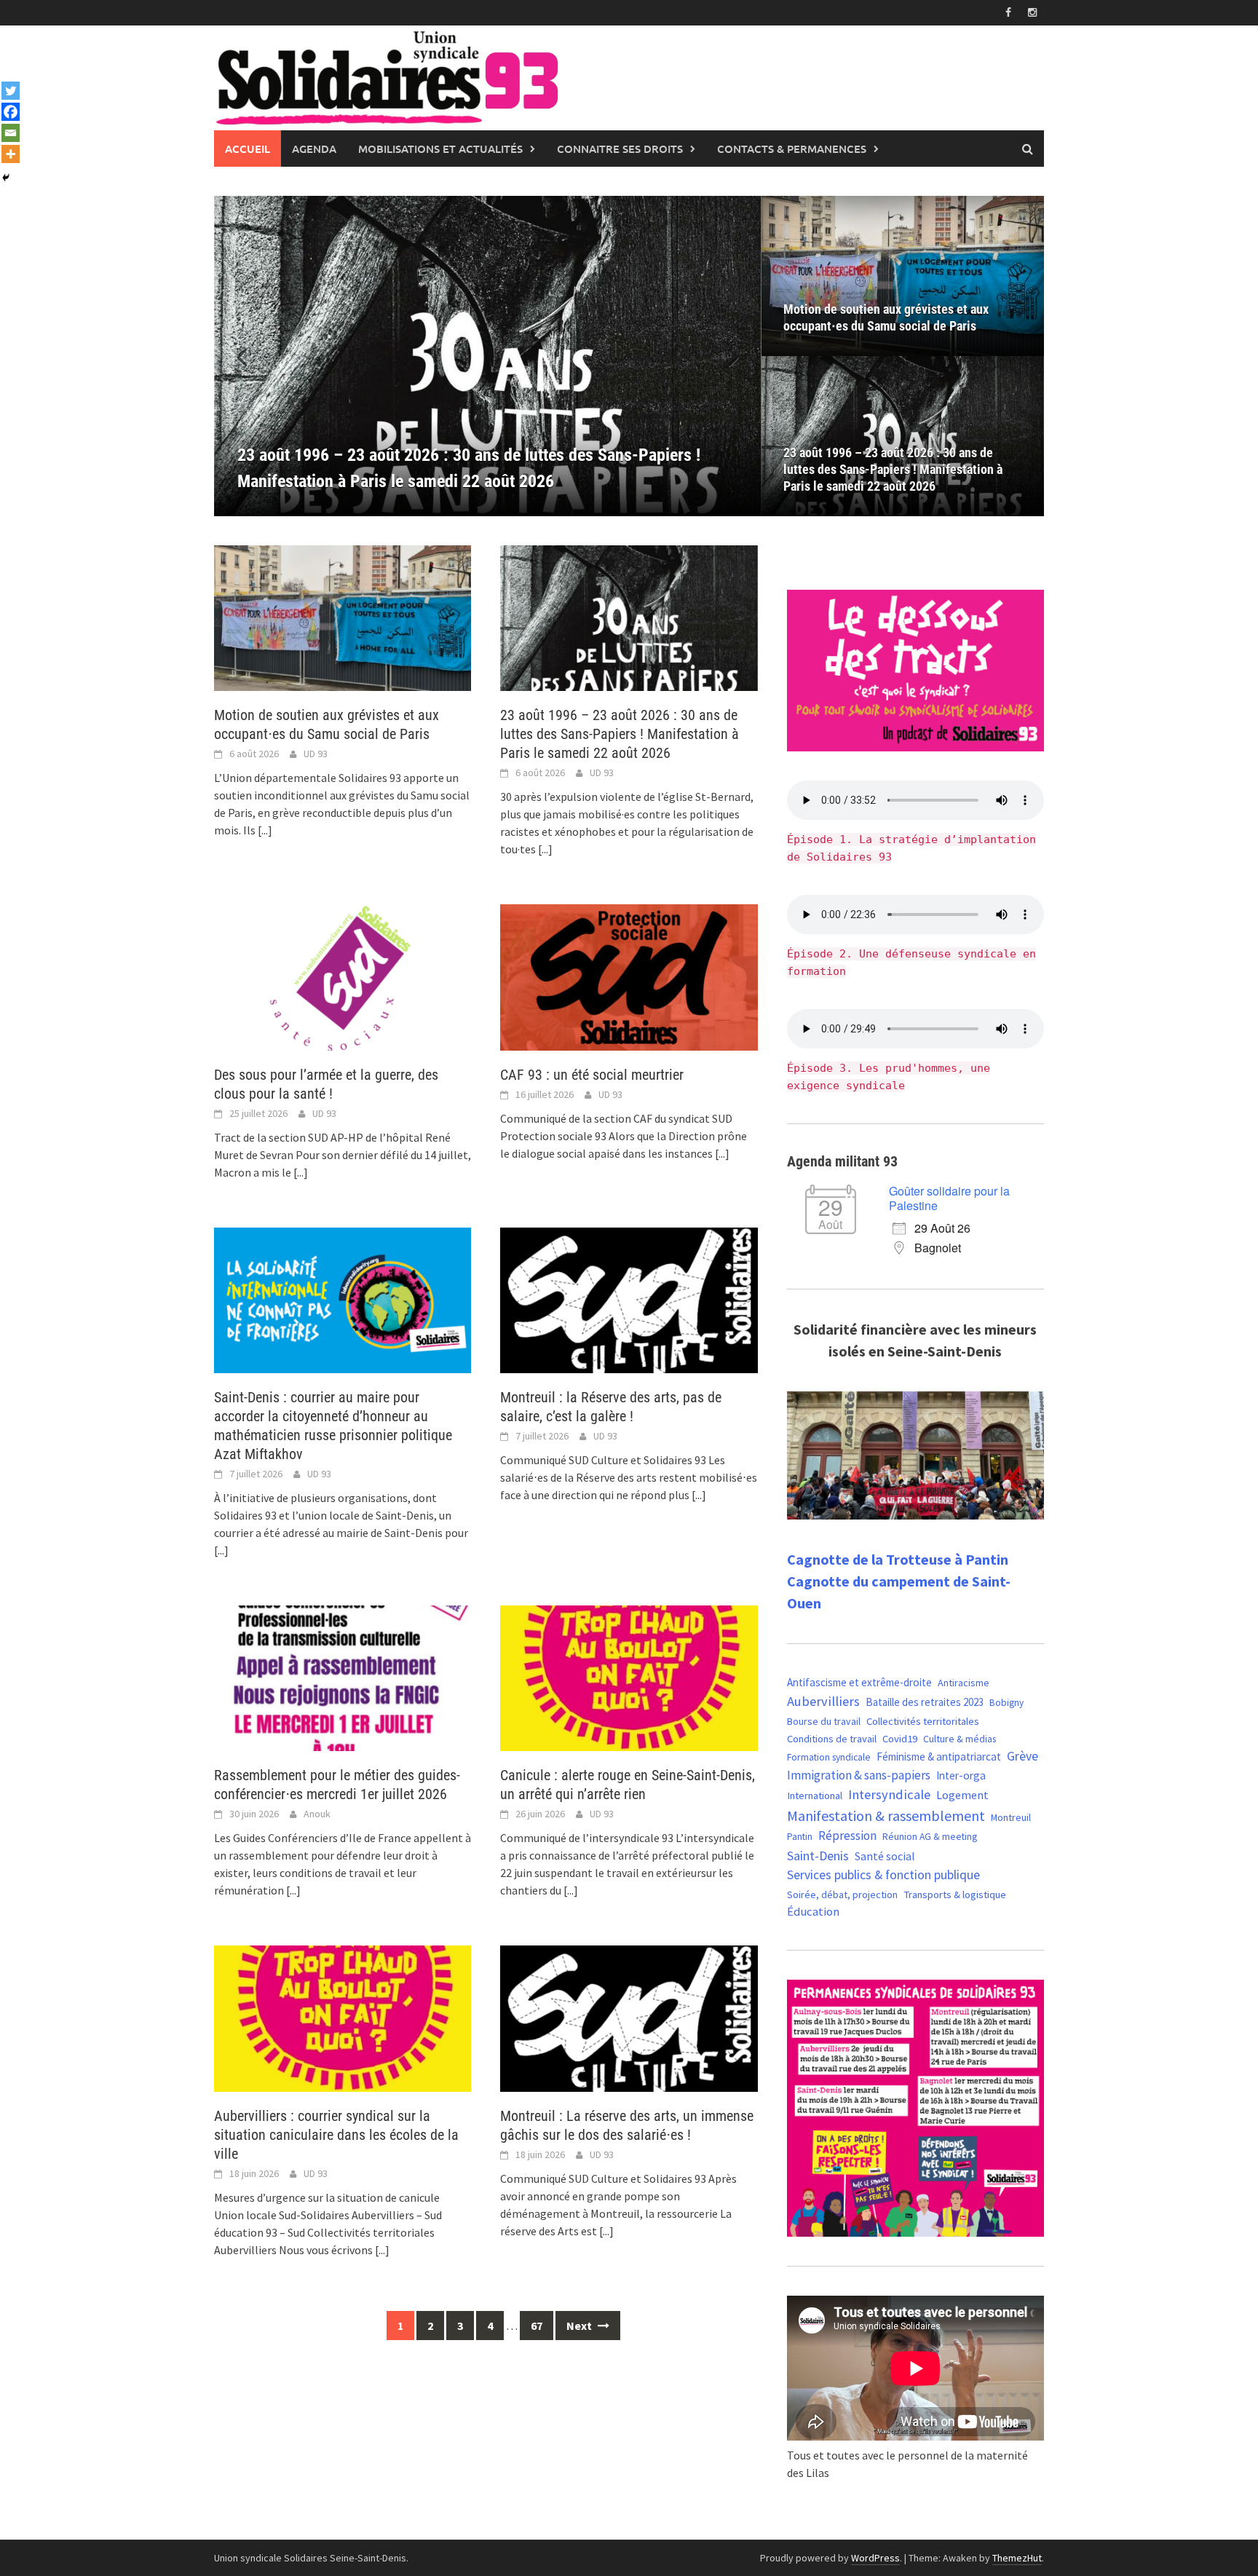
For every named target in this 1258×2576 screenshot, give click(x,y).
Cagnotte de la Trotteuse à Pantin (898, 1559)
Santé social (885, 1856)
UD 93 (316, 754)
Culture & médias (960, 1739)
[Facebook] (11, 112)
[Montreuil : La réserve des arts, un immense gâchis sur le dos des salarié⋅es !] (629, 2017)
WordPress (875, 2558)
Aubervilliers (823, 1701)
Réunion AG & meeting (930, 1837)
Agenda (314, 149)
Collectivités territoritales (923, 1721)
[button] (725, 356)
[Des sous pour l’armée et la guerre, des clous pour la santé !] (488, 356)
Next (580, 2326)
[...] (265, 830)
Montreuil (1011, 1817)
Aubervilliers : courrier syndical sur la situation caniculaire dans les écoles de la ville (336, 2135)
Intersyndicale (889, 1794)
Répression (847, 1836)
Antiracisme (964, 1683)
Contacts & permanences (792, 149)
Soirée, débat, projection (842, 1895)
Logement (962, 1795)
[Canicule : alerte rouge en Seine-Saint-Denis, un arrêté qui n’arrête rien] (629, 1677)
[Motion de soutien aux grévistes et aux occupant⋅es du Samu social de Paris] (903, 276)
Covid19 (900, 1738)
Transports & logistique (955, 1895)
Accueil (248, 149)
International (815, 1795)
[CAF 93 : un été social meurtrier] (629, 976)
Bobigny (1006, 1703)
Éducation (813, 1912)
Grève (1022, 1756)
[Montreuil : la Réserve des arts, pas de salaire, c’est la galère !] (629, 1299)
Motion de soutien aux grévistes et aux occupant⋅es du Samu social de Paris (886, 317)
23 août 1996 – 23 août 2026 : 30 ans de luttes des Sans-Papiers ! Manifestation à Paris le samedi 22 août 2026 (893, 469)
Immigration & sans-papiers (859, 1775)
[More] (11, 154)
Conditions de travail (832, 1739)
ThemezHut (1017, 2558)
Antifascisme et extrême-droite (859, 1682)
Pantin (800, 1836)
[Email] (11, 133)
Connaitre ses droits (620, 149)
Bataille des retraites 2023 (925, 1702)
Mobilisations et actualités (440, 149)
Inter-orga (961, 1775)
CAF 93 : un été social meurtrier (592, 1075)
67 (537, 2326)
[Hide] (6, 178)
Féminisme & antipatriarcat (939, 1757)
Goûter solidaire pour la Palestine (949, 1198)
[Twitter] (11, 91)
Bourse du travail (824, 1721)
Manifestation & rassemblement (886, 1816)
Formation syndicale (829, 1757)
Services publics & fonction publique (883, 1875)
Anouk (317, 1814)
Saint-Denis (818, 1856)
